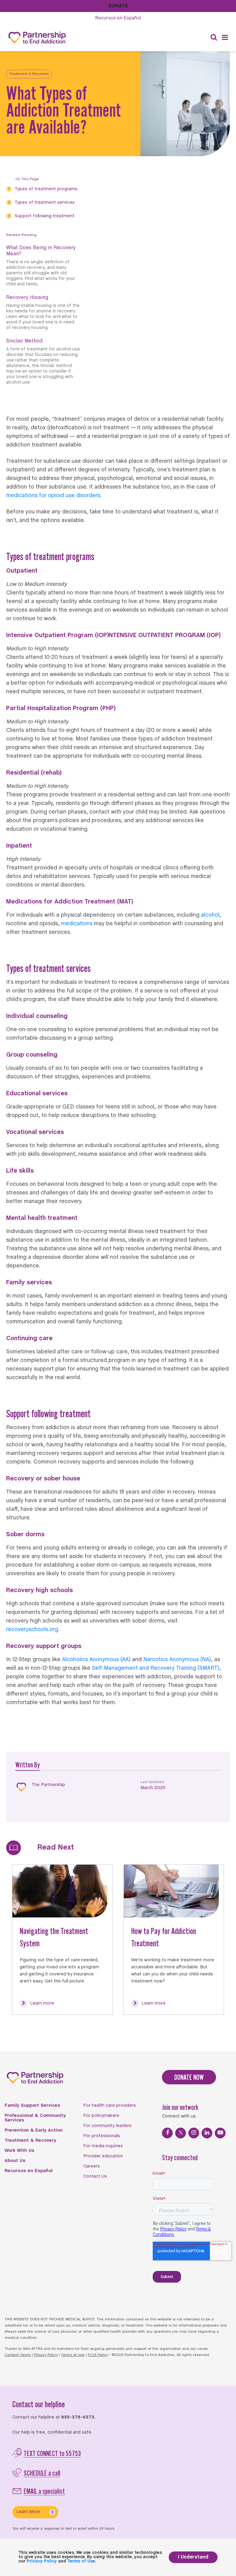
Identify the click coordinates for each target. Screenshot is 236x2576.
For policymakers (101, 2116)
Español (118, 18)
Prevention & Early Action (34, 2130)
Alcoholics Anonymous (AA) (96, 1660)
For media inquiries (103, 2146)
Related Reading (21, 235)
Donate (118, 6)
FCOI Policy (98, 2355)
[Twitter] (181, 2133)
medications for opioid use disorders (53, 496)
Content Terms (18, 2355)
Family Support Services (32, 2106)
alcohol (210, 915)
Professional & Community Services (35, 2118)
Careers (92, 2166)
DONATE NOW (189, 2077)
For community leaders (107, 2126)
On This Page (27, 179)
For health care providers (110, 2106)
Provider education (103, 2156)
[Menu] (225, 38)
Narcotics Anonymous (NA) (177, 1660)
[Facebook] (167, 2133)
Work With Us (20, 2151)
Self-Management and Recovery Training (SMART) (156, 1668)
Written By (28, 1765)
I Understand (193, 2557)
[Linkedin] (207, 2133)
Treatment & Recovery (29, 74)
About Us (15, 2161)
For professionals (102, 2136)
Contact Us (95, 2176)
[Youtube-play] (220, 2133)
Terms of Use (73, 2355)
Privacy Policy (46, 2355)
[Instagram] (194, 2133)
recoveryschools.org (32, 1630)
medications (77, 924)
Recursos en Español (29, 2171)
